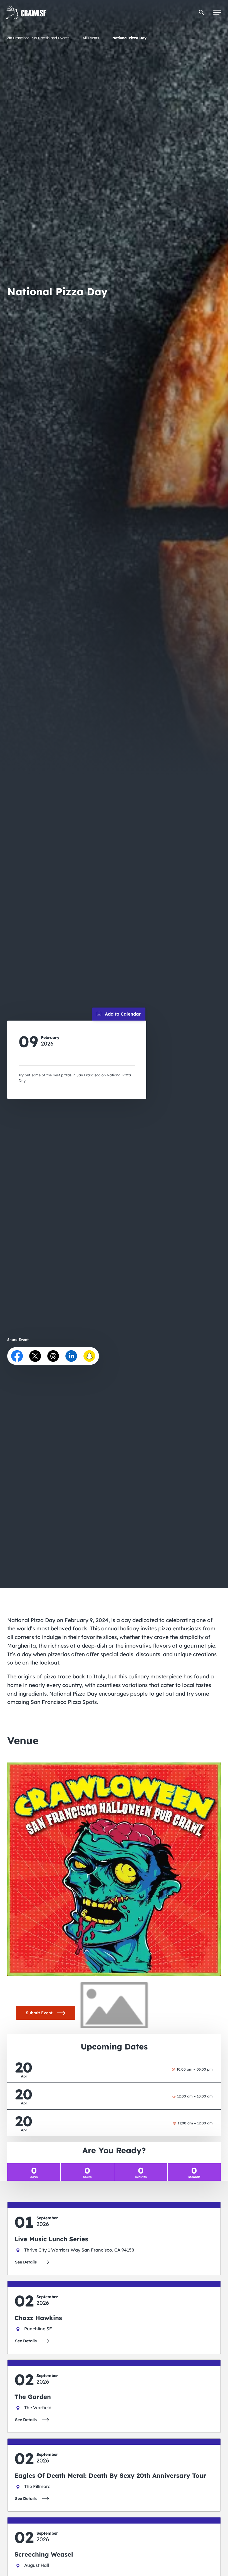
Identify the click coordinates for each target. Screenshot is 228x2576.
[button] (201, 12)
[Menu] (217, 12)
